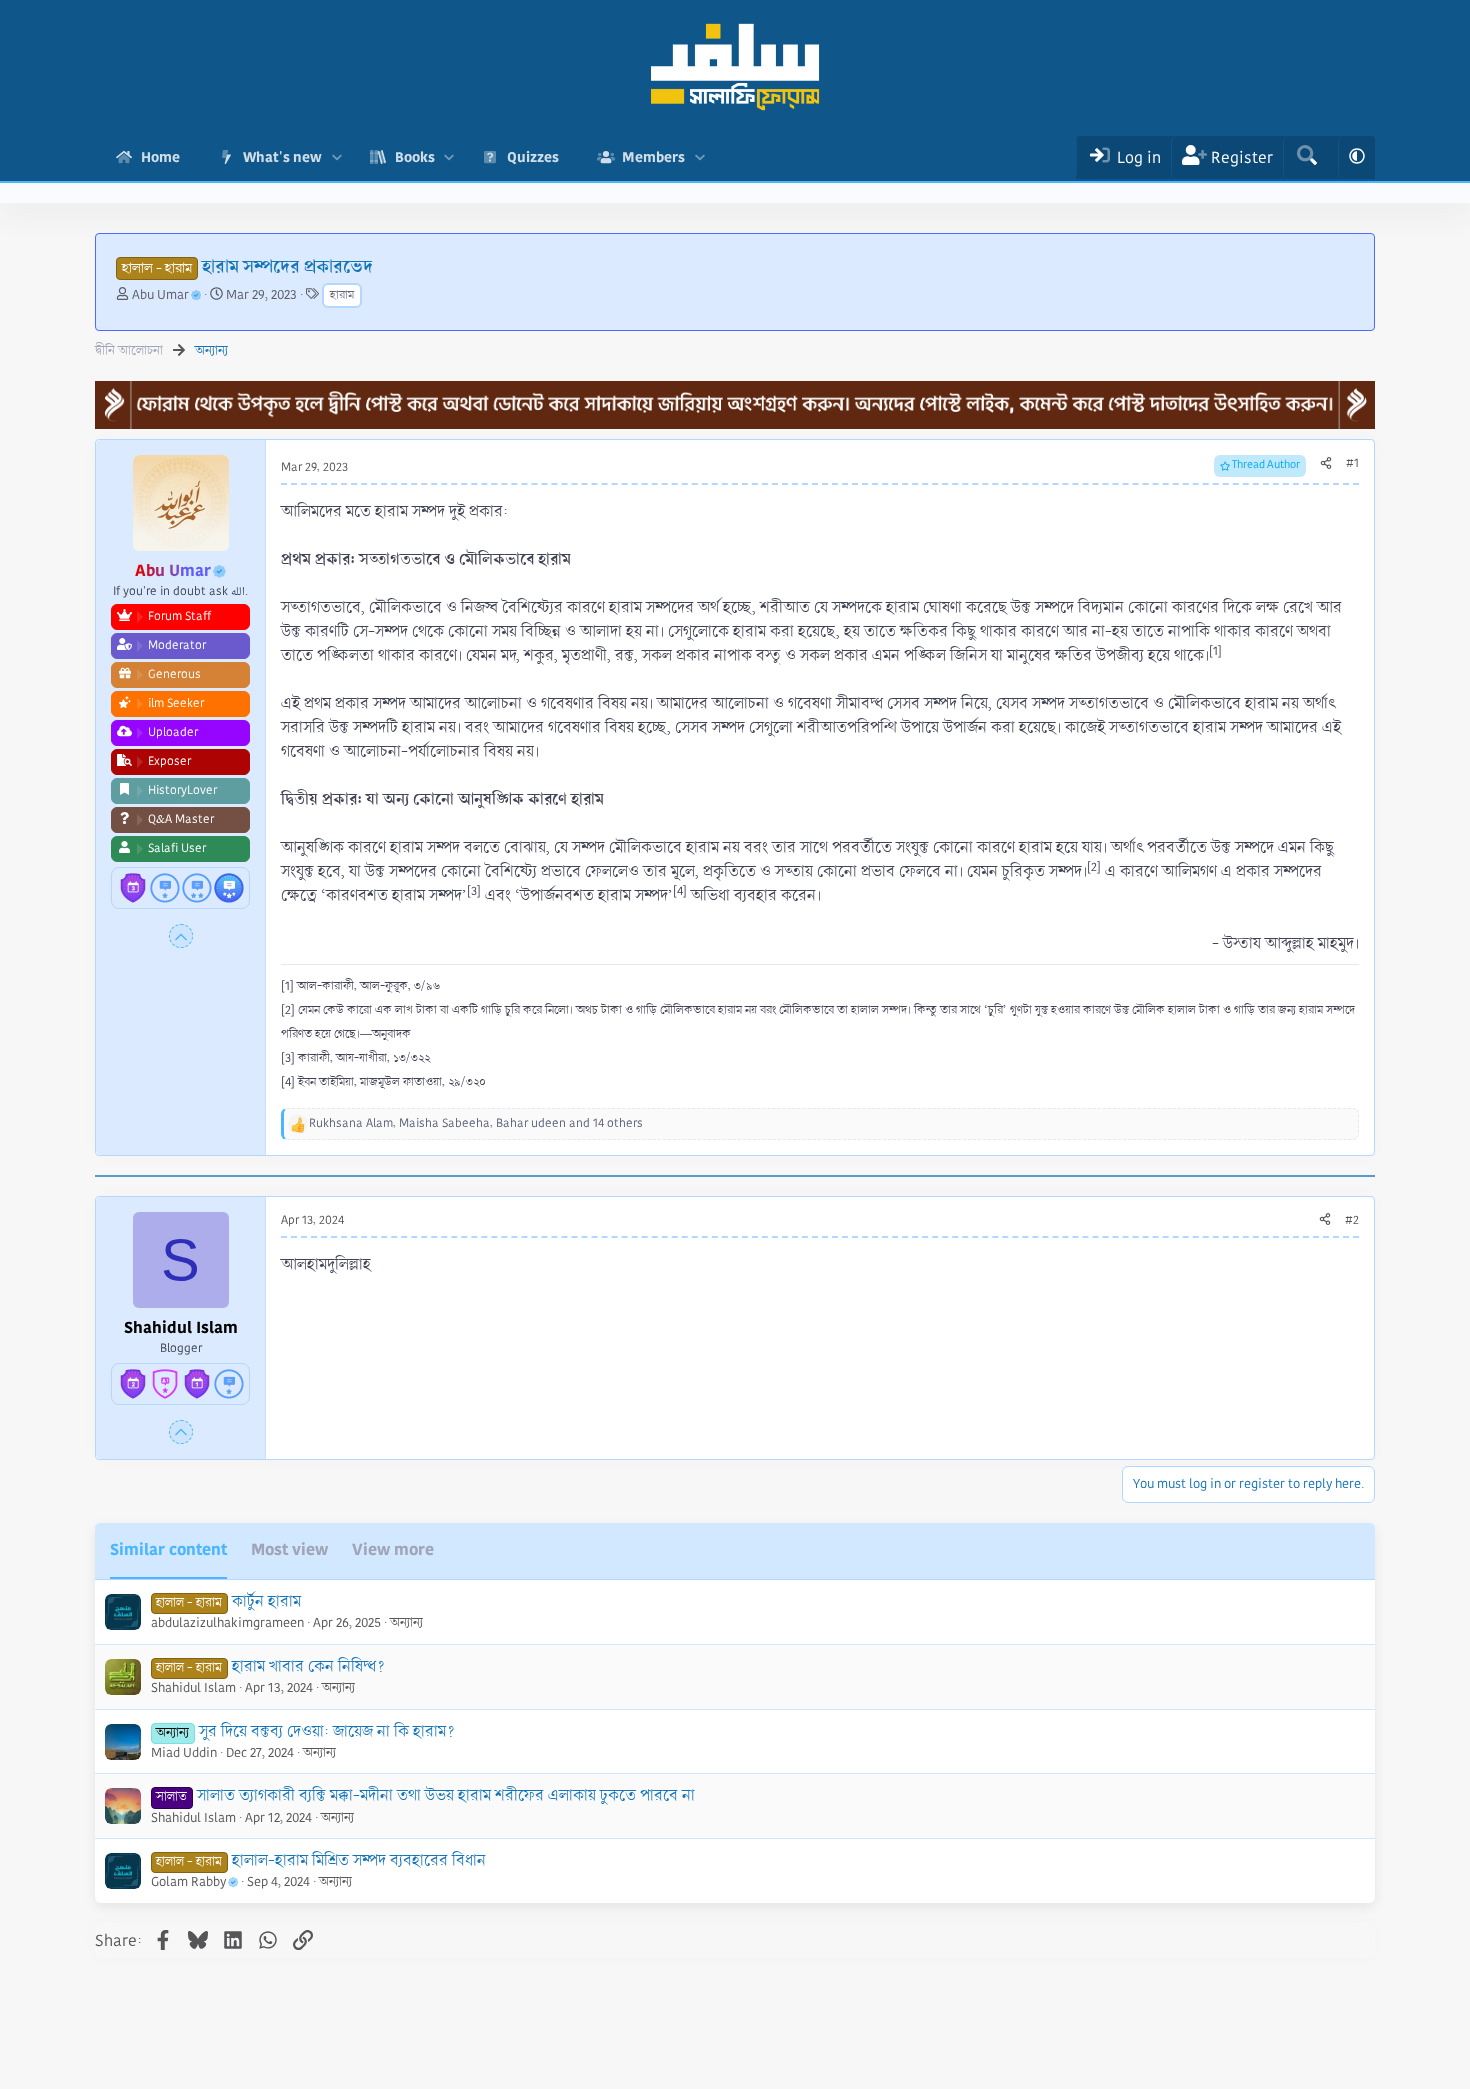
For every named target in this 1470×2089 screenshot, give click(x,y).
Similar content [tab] (168, 1549)
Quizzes (533, 157)
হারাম (342, 295)
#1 (1352, 463)
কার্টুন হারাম (266, 1601)
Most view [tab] (289, 1549)
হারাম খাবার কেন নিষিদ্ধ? (308, 1666)
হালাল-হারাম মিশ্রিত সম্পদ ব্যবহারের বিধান (359, 1860)
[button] (336, 157)
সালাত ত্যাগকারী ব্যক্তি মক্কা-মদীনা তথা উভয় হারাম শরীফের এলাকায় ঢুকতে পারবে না (446, 1795)
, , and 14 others (476, 1123)
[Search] (1306, 157)
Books (415, 157)
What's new (282, 157)
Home (160, 157)
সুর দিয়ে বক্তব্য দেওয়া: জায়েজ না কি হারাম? (327, 1731)
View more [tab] (393, 1549)
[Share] (1326, 464)
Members (653, 157)
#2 (1352, 1220)
